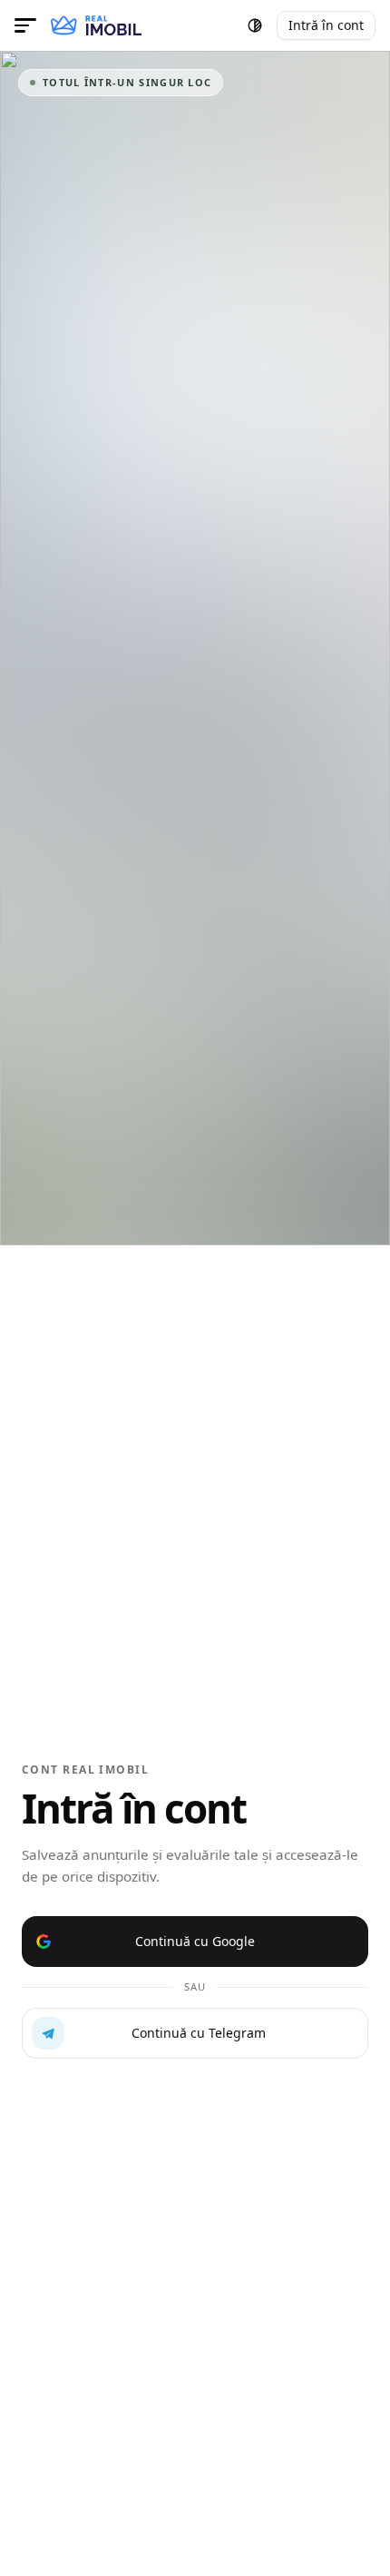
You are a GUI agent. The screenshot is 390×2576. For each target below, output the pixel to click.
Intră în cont (326, 25)
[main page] (96, 25)
